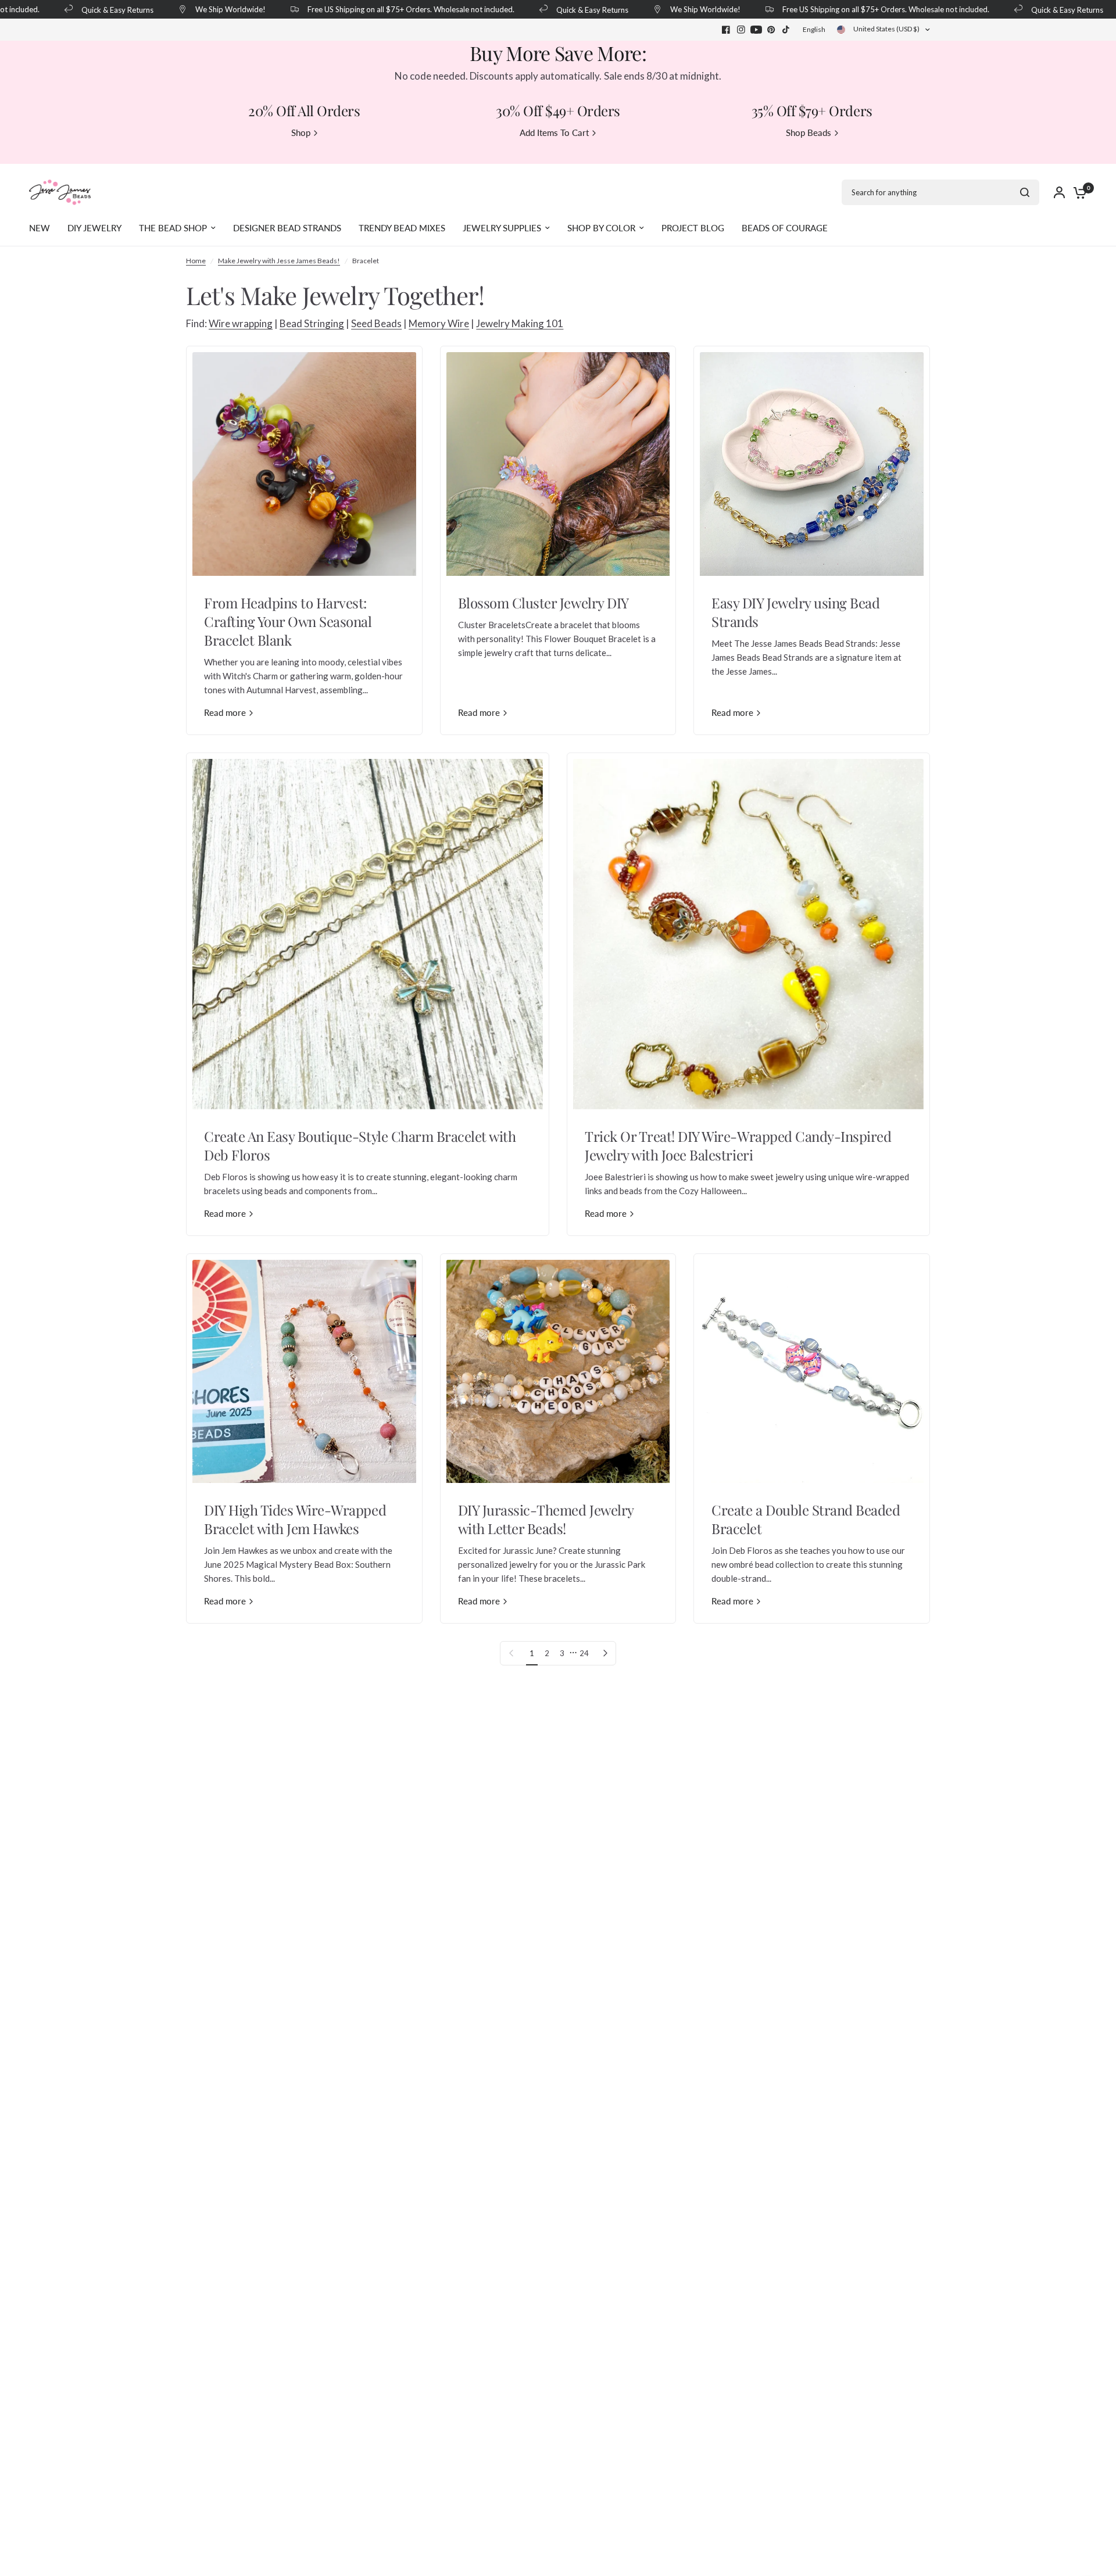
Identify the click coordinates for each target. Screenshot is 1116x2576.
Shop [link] (301, 133)
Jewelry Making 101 (520, 323)
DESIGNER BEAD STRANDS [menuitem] (287, 228)
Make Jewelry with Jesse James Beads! (279, 261)
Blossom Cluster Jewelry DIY (543, 603)
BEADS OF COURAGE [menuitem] (785, 228)
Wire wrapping (241, 323)
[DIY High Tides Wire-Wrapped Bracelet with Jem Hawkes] (304, 1372)
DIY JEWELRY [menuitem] (94, 228)
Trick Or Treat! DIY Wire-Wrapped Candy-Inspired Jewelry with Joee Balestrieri (738, 1145)
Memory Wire (439, 323)
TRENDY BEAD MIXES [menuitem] (402, 228)
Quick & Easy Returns (83, 10)
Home (196, 261)
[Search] (1025, 192)
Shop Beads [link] (809, 133)
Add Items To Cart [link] (554, 133)
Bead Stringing (312, 323)
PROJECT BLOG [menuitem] (693, 228)
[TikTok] (786, 30)
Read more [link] (225, 713)
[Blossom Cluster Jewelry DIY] (558, 464)
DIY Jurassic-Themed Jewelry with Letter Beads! (546, 1519)
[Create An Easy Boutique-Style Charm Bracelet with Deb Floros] (368, 934)
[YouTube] (756, 30)
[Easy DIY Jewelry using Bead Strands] (812, 464)
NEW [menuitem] (40, 228)
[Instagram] (741, 30)
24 (584, 1653)
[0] (1077, 192)
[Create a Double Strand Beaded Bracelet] (812, 1372)
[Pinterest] (771, 30)
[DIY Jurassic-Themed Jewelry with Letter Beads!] (558, 1372)
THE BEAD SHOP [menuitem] (173, 228)
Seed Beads (376, 323)
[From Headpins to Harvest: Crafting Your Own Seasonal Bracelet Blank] (304, 464)
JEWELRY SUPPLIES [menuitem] (502, 228)
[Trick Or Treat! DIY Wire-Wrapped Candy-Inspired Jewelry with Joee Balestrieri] (748, 934)
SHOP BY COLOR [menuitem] (601, 228)
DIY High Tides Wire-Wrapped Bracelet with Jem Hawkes (295, 1519)
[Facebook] (726, 30)
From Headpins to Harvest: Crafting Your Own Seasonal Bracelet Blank (288, 621)
